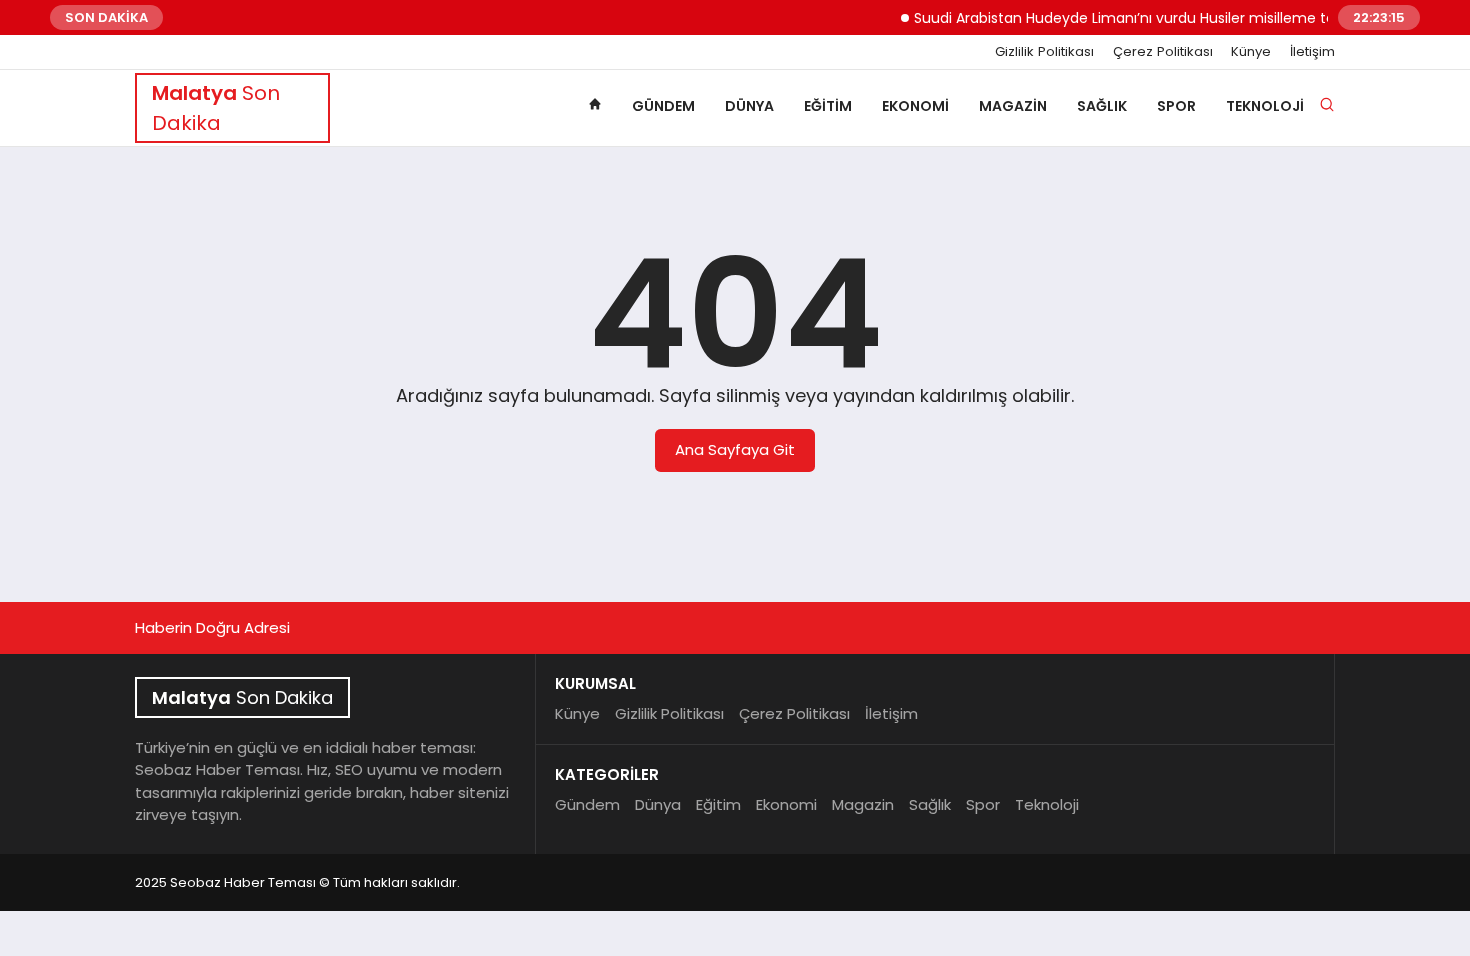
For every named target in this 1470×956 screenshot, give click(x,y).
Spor (1176, 106)
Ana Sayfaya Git (735, 449)
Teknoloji (1265, 106)
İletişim (1312, 52)
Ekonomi (915, 106)
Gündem (663, 106)
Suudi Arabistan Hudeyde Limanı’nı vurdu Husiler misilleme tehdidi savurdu (1161, 18)
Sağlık (1102, 106)
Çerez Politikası (1163, 52)
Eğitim (828, 106)
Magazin (1013, 106)
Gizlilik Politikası (1044, 52)
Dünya (749, 106)
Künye (1251, 52)
